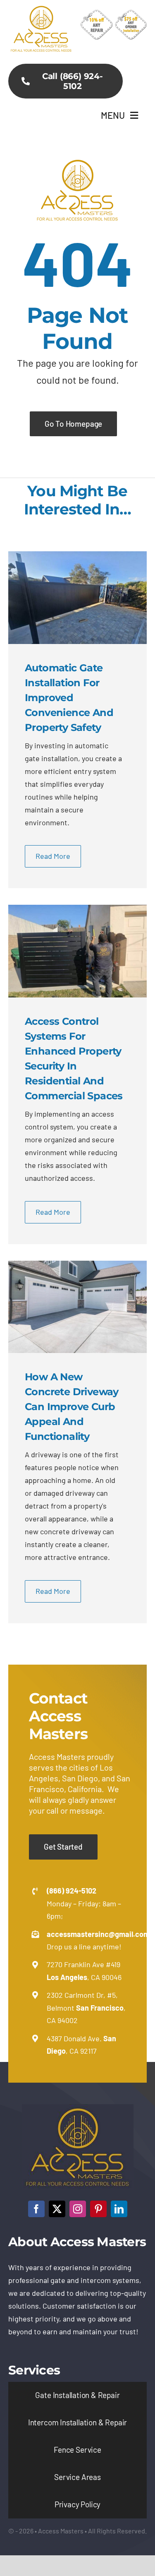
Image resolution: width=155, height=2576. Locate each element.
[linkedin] (119, 2209)
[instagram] (78, 2209)
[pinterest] (98, 2209)
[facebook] (36, 2209)
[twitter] (57, 2209)
